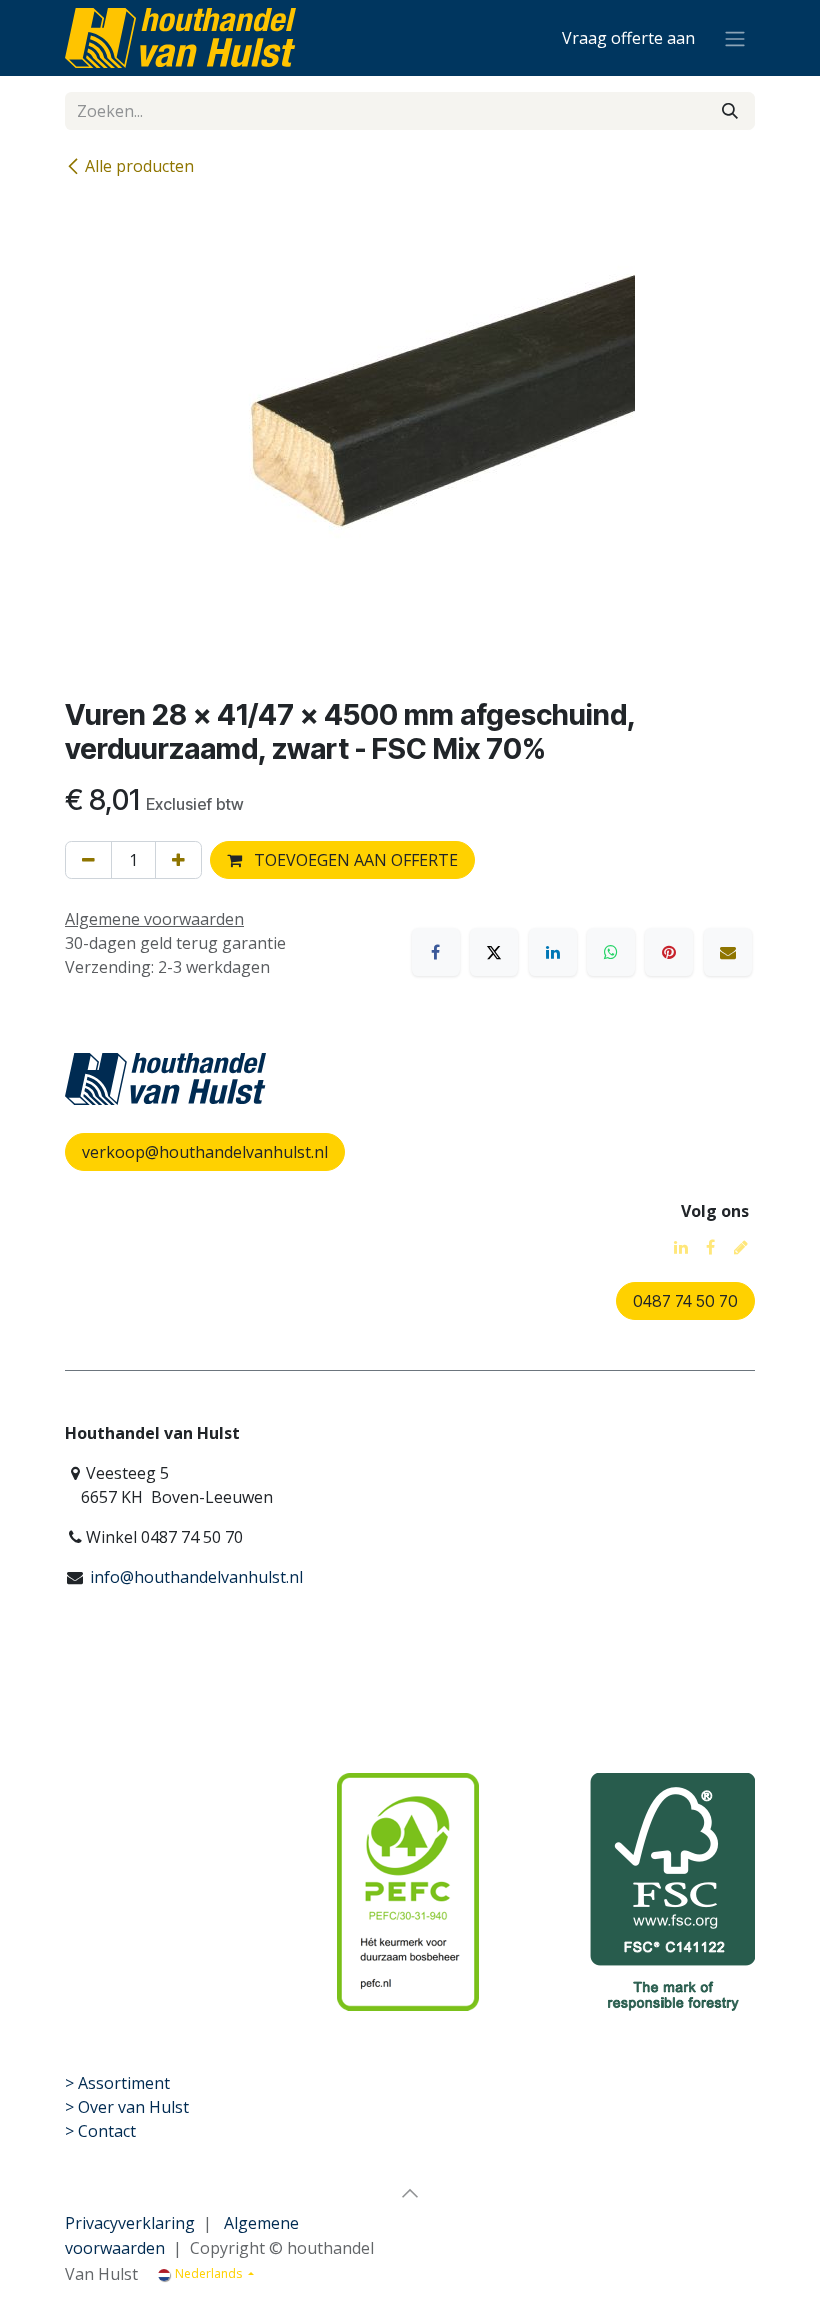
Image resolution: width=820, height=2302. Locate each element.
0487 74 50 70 (685, 1301)
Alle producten (139, 166)
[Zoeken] (730, 111)
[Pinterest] (669, 952)
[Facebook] (436, 952)
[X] (494, 952)
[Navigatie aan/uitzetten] (735, 38)
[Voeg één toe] (178, 860)
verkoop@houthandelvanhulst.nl (205, 1152)
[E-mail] (728, 952)
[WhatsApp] (611, 952)
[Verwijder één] (88, 860)
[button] (410, 2193)
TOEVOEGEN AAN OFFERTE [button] (354, 860)
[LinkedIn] (553, 952)
